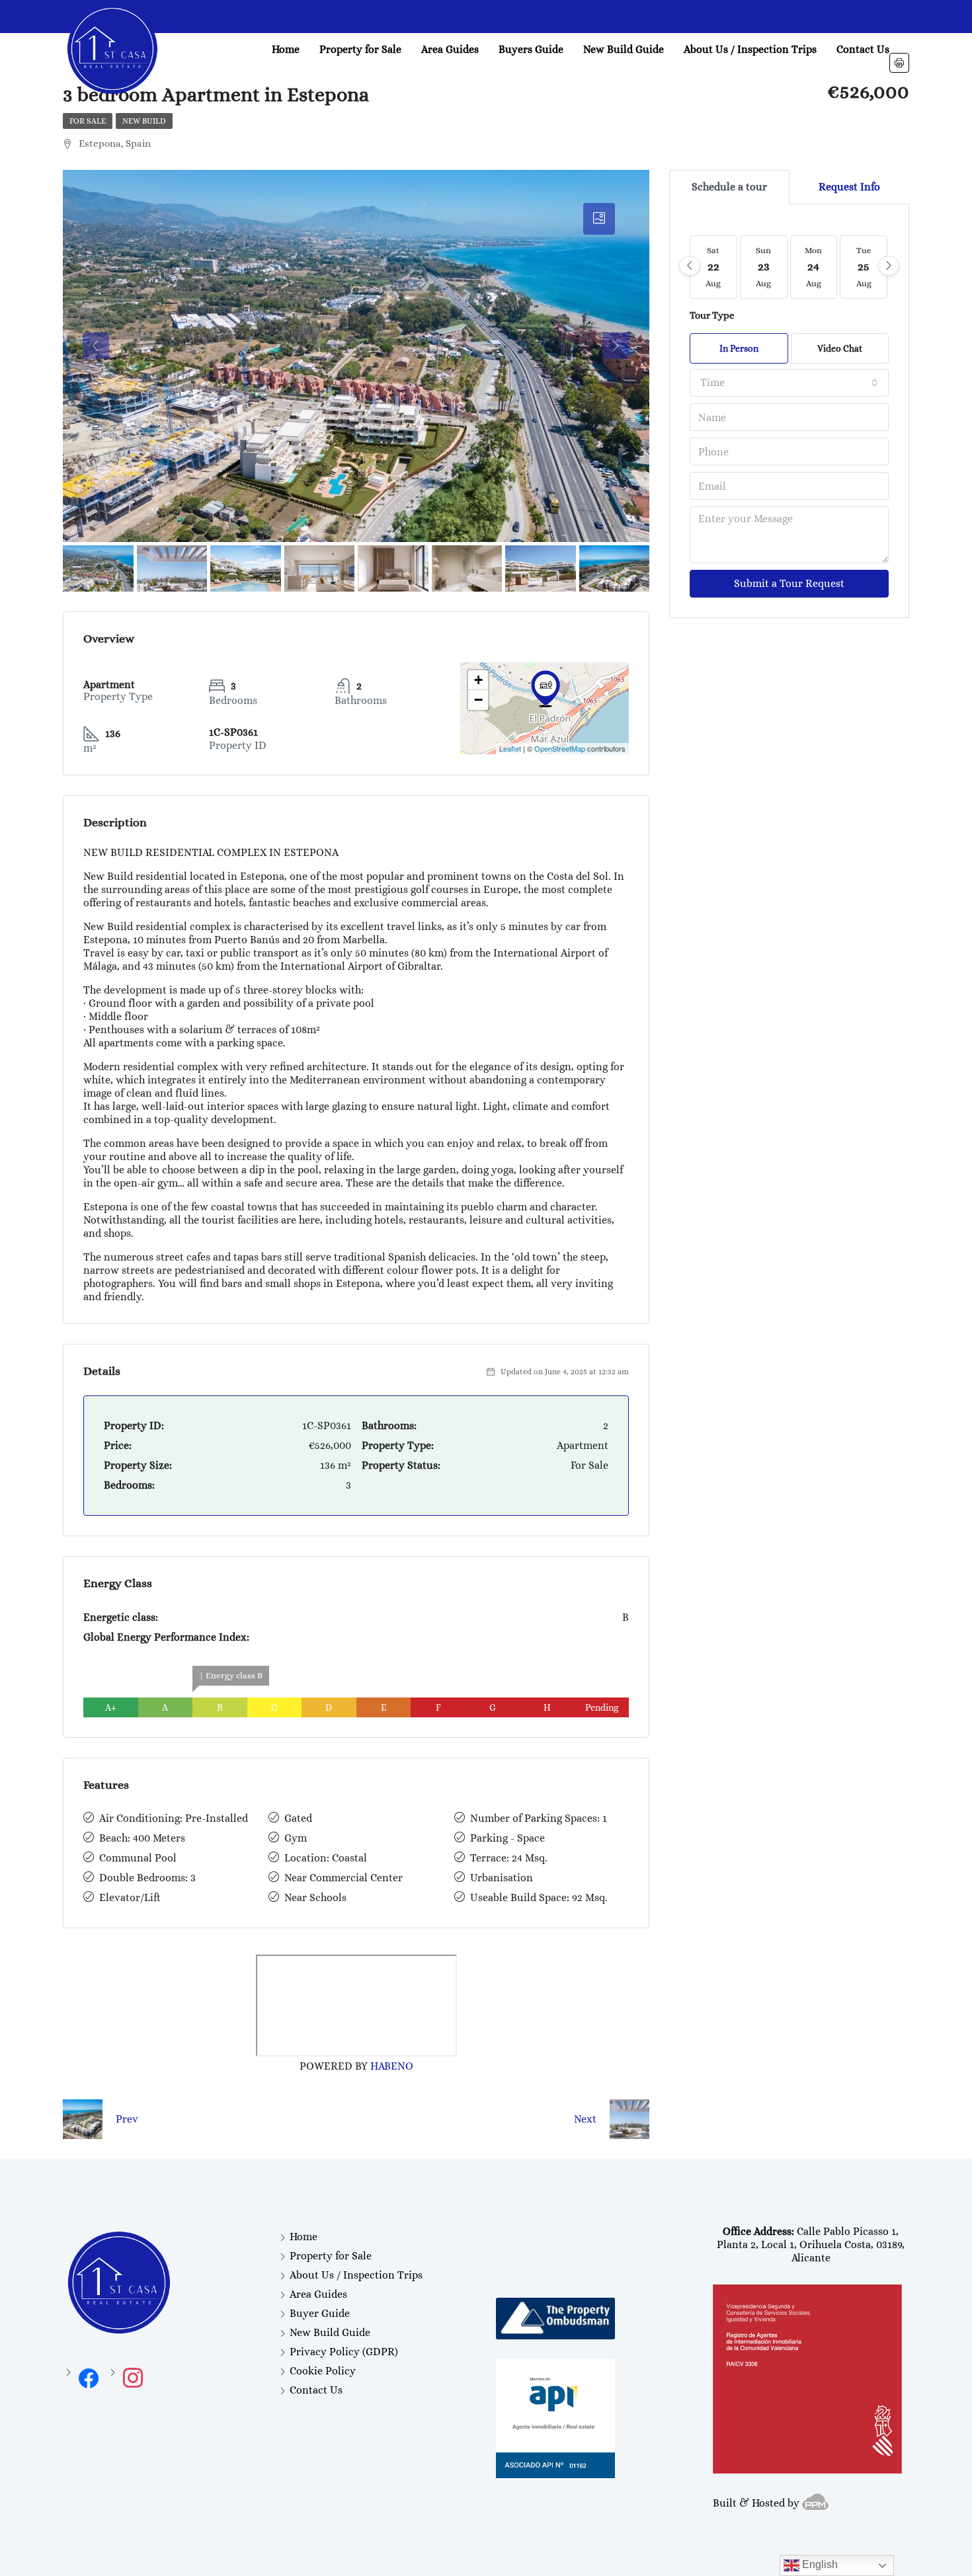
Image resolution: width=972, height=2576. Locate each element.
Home (286, 49)
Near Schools (315, 1897)
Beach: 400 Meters (142, 1838)
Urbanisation (502, 1878)
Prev (127, 2119)
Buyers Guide (531, 49)
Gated (298, 1818)
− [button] (478, 700)
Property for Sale (360, 49)
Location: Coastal (326, 1858)
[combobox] (789, 383)
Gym (296, 1838)
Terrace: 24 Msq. (509, 1858)
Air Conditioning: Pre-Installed (174, 1818)
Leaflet (510, 748)
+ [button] (478, 680)
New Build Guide (624, 49)
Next (585, 2119)
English (819, 2564)
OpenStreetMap (560, 748)
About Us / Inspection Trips (750, 49)
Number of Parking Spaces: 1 (539, 1818)
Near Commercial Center (344, 1878)
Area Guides (318, 2294)
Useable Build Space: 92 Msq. (539, 1897)
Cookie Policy (323, 2371)
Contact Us (863, 49)
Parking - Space (507, 1838)
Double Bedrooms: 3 (147, 1878)
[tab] (599, 219)
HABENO (392, 2066)
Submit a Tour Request (789, 583)
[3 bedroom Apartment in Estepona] (546, 689)
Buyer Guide (320, 2313)
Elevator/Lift (130, 1897)
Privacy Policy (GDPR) (344, 2352)
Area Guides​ (450, 49)
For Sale (88, 121)
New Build (144, 121)
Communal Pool (138, 1858)
